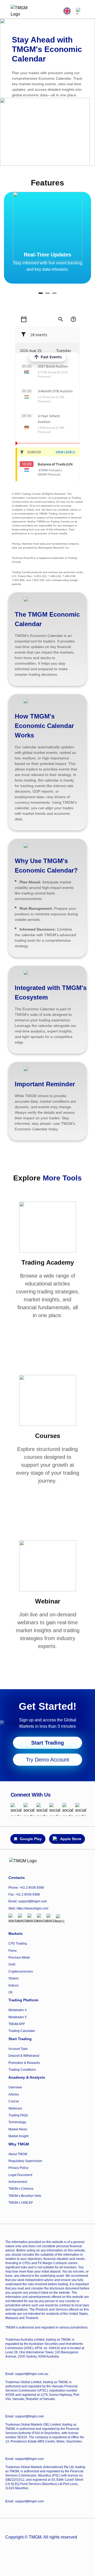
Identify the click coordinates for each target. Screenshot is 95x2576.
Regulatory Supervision (25, 2161)
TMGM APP (17, 2024)
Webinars (15, 2108)
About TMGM (18, 2154)
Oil (10, 1992)
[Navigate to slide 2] (47, 293)
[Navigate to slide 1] (41, 293)
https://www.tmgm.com (32, 1908)
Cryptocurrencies (21, 1972)
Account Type (18, 2049)
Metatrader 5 (18, 2017)
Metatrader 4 (18, 2010)
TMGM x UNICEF (21, 2203)
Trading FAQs (18, 2115)
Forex (13, 1951)
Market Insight (18, 2136)
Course (14, 2101)
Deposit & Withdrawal (24, 2056)
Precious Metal (19, 1958)
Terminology (17, 2122)
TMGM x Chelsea (21, 2189)
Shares (14, 1978)
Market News (18, 2129)
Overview (15, 2087)
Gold (12, 1964)
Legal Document (20, 2175)
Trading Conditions (22, 2070)
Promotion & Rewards (24, 2063)
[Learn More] (48, 1330)
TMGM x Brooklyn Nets (25, 2196)
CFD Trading (18, 1944)
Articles (14, 2094)
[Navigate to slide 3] (54, 293)
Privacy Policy (18, 2168)
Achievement (18, 2182)
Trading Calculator (22, 2031)
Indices (14, 1985)
